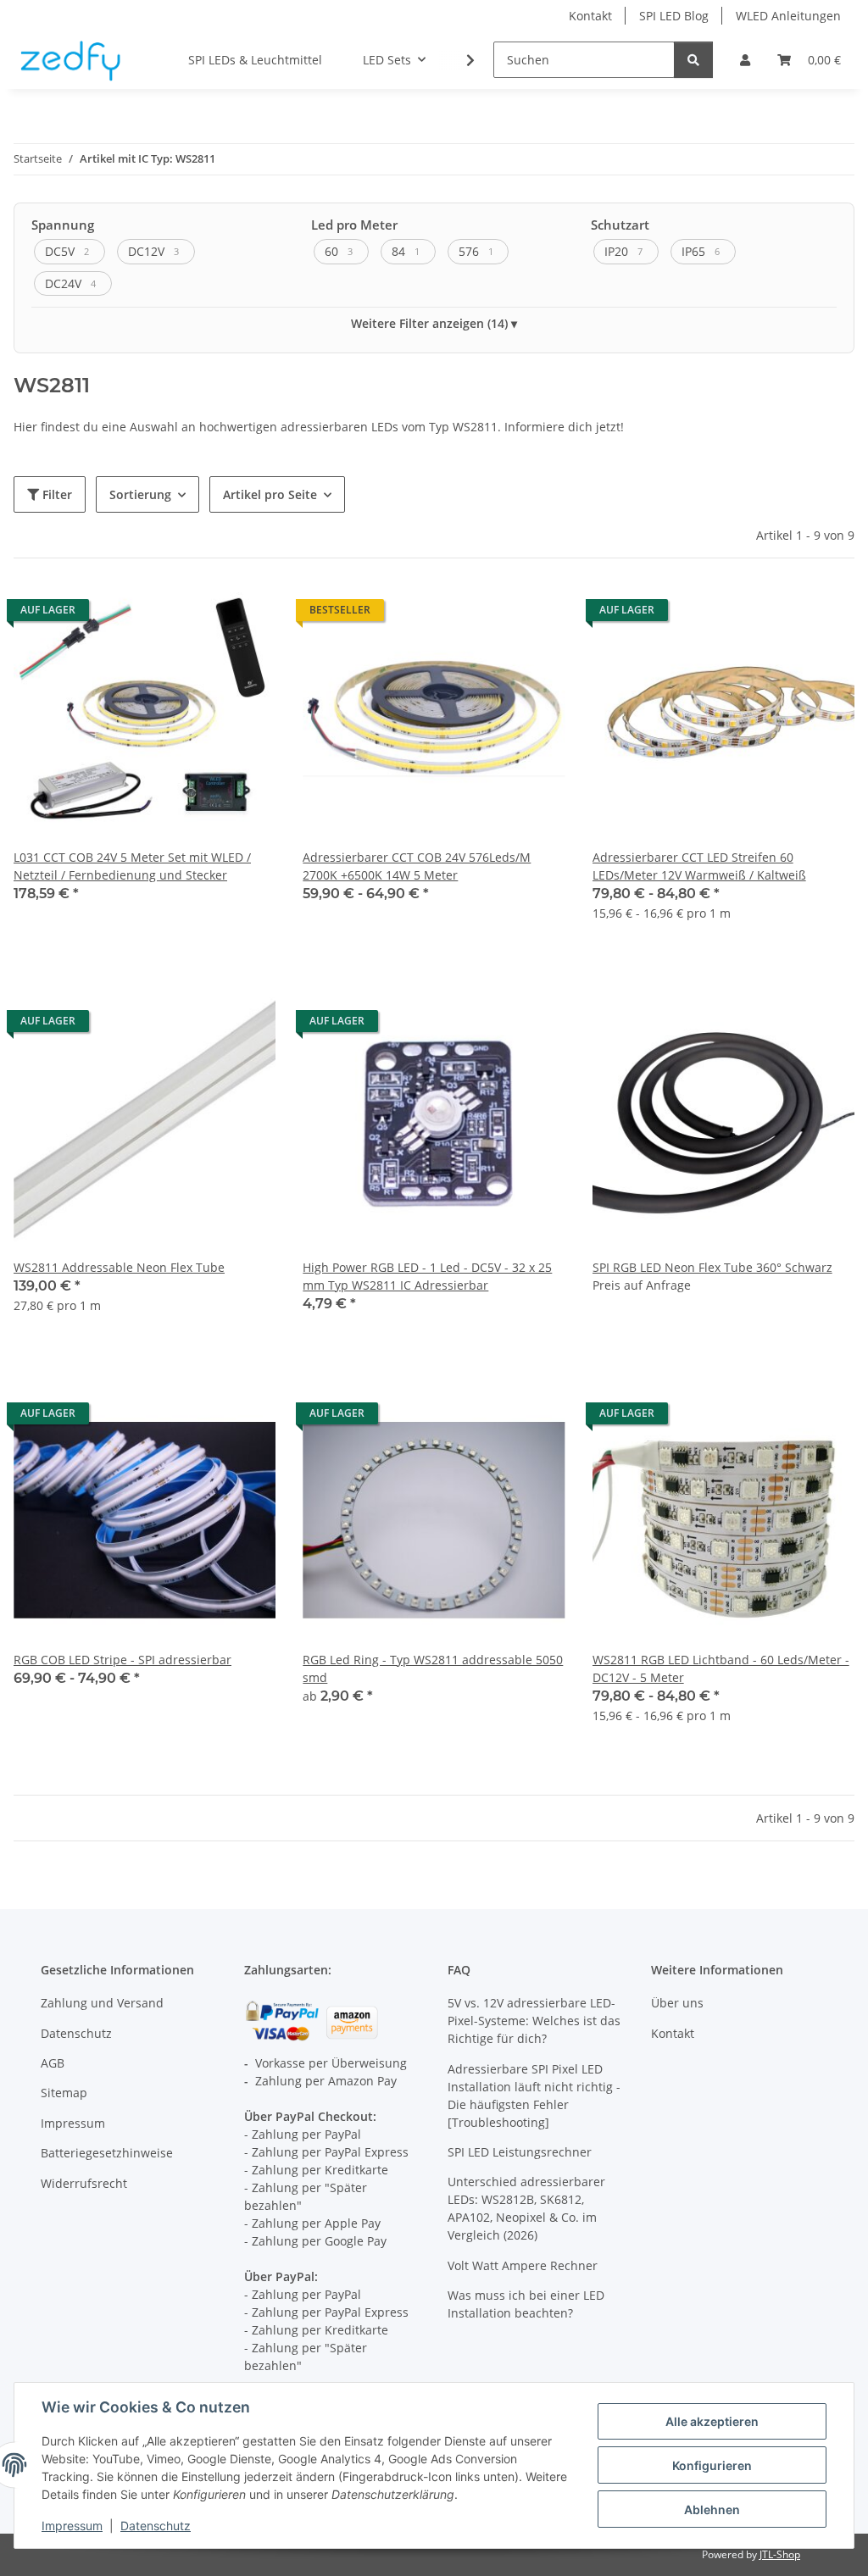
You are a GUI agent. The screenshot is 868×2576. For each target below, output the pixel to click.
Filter (56, 494)
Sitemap (64, 2093)
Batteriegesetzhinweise (107, 2153)
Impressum (72, 2526)
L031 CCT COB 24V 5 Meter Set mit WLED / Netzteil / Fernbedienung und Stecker (132, 866)
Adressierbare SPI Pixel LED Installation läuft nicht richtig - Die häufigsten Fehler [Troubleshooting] (534, 2096)
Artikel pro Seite (270, 494)
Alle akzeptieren (712, 2421)
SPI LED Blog (674, 16)
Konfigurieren (712, 2465)
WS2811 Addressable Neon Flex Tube (119, 1267)
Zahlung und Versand (102, 2003)
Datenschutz (156, 2526)
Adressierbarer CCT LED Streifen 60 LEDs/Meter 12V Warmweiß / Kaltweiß (699, 866)
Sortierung (140, 494)
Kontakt (590, 16)
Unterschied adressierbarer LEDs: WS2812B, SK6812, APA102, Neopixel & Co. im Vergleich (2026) (526, 2208)
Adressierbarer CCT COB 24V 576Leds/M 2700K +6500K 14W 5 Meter (417, 866)
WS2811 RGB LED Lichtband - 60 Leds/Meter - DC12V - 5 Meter (721, 1668)
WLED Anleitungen (788, 16)
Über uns (677, 2003)
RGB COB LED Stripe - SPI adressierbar (122, 1660)
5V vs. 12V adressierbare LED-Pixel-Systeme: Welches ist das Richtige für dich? (534, 2021)
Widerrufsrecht (84, 2183)
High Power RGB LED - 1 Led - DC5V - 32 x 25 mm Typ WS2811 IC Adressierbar (427, 1276)
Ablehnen (712, 2509)
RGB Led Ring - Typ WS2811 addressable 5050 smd (433, 1668)
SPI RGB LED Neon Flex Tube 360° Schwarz (712, 1267)
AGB (53, 2063)
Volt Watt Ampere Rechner (523, 2265)
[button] (745, 60)
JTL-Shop (780, 2554)
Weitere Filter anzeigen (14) (429, 323)
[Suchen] (693, 60)
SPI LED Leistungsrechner (520, 2152)
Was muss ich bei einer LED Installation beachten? (526, 2304)
